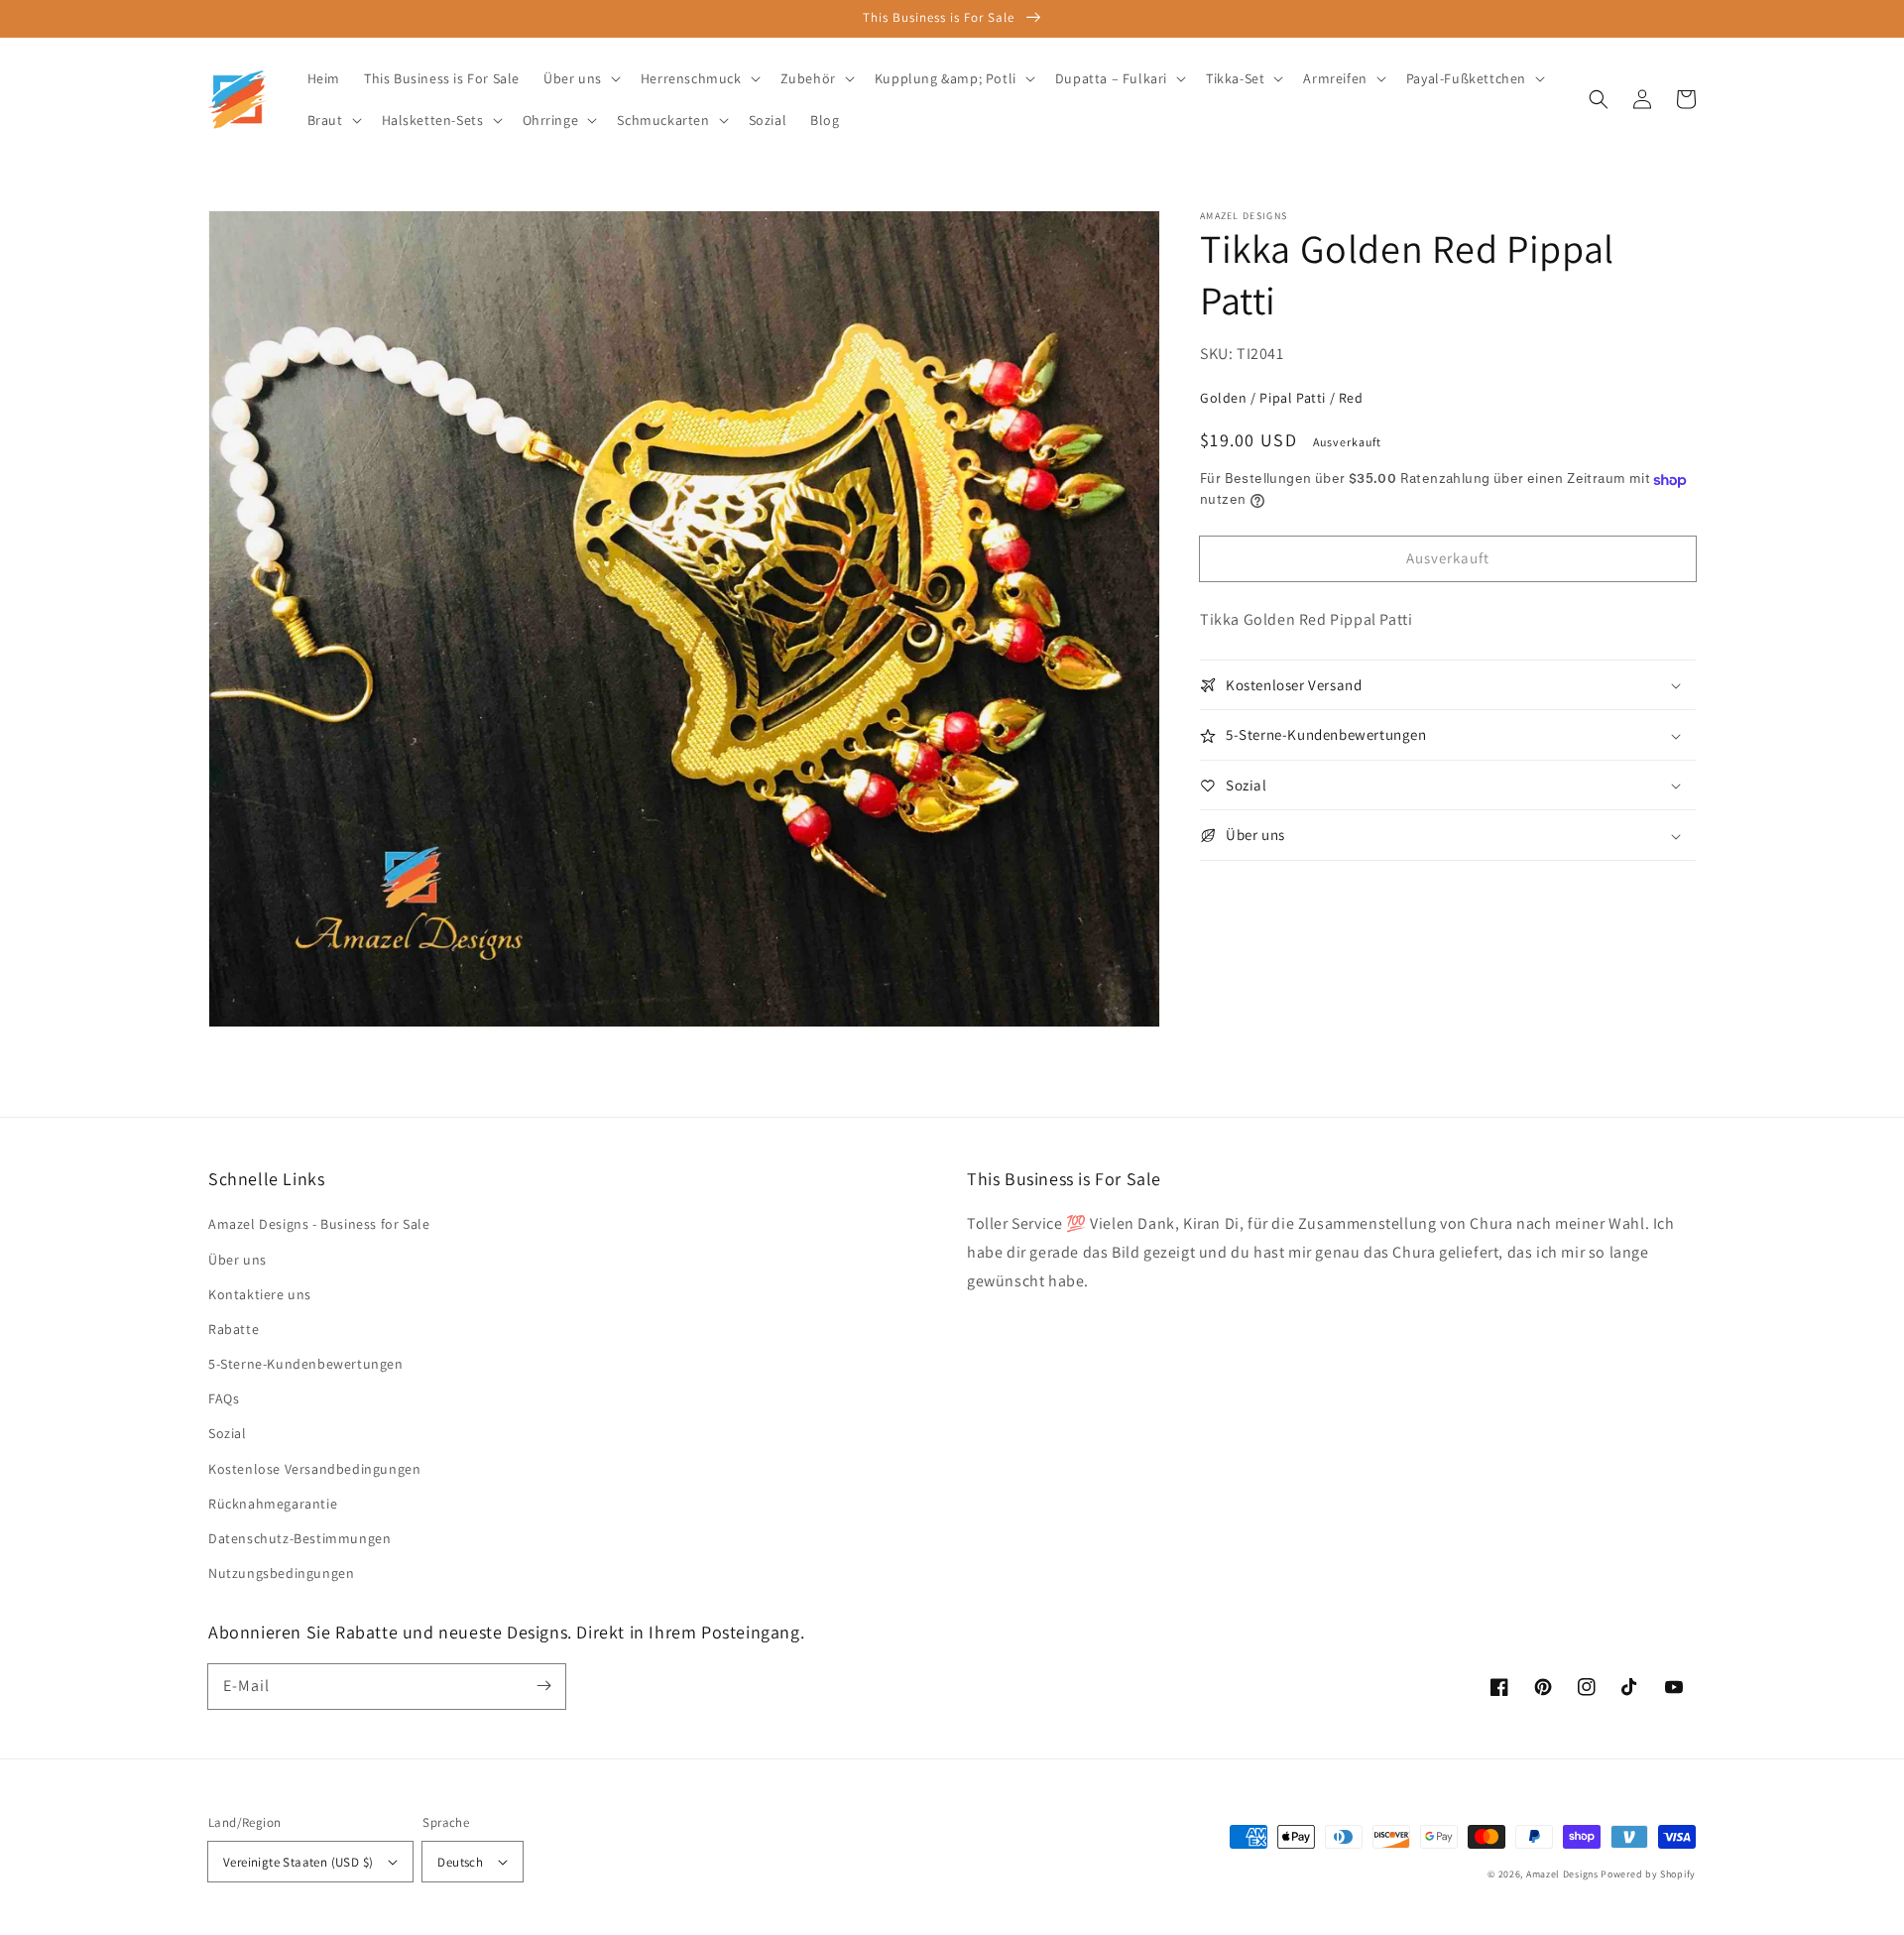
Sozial (228, 1433)
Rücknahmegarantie (273, 1504)
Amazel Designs (1562, 1874)
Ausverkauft (1448, 558)
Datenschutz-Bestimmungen (299, 1538)
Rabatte (234, 1329)
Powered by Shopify (1648, 1874)
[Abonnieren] (543, 1686)
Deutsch (460, 1862)
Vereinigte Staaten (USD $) (298, 1862)
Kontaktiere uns (260, 1294)
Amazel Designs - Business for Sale (319, 1224)
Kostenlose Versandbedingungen (314, 1469)
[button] (1599, 99)
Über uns (238, 1260)
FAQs (224, 1398)
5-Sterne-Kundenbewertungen (306, 1364)
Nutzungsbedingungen (281, 1573)
